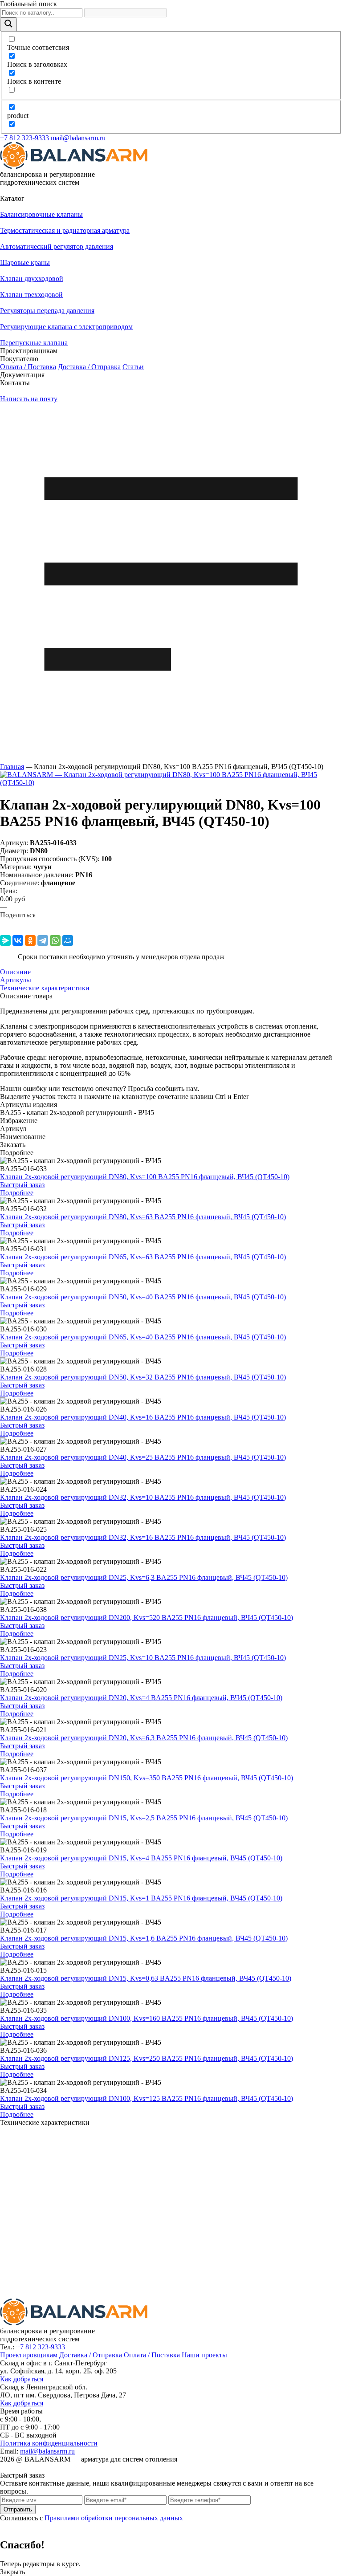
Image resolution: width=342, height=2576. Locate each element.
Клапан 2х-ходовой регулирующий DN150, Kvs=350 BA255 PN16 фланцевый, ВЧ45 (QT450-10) (147, 1778)
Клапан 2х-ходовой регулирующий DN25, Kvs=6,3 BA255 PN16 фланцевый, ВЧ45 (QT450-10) (144, 1577)
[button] (171, 199)
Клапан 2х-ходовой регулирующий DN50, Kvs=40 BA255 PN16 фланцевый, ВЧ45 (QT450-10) (143, 1297)
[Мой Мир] (68, 940)
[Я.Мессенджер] (5, 940)
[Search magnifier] (8, 24)
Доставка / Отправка (89, 367)
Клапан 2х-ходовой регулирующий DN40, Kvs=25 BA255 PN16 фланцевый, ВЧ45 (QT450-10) (143, 1457)
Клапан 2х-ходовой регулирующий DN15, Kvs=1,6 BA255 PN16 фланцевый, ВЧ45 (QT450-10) (144, 1938)
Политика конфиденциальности (49, 2443)
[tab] (171, 972)
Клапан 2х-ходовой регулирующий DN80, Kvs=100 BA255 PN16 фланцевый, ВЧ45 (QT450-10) (145, 1177)
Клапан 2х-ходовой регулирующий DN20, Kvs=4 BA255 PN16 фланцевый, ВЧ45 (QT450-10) (141, 1698)
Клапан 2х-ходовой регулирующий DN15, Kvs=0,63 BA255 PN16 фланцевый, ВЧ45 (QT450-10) (146, 1978)
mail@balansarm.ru (78, 138)
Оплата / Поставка (28, 367)
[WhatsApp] (55, 940)
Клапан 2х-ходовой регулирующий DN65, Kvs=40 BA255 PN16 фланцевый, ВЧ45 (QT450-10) (143, 1337)
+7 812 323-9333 (24, 138)
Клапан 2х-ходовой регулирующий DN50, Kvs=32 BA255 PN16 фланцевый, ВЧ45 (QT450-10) (143, 1377)
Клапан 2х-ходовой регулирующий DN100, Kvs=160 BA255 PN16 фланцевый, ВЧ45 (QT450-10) (147, 2018)
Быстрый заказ (22, 1185)
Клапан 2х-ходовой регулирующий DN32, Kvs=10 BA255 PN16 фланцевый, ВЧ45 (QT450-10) (143, 1497)
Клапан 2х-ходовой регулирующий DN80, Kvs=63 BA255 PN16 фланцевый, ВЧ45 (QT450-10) (143, 1217)
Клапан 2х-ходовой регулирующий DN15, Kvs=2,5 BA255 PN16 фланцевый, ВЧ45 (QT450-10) (144, 1818)
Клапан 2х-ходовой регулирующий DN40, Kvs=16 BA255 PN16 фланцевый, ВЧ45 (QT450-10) (143, 1417)
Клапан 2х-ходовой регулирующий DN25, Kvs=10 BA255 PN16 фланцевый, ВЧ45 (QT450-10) (143, 1658)
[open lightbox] (171, 783)
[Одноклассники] (30, 940)
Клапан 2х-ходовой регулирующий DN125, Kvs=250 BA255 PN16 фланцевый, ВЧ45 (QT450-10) (147, 2058)
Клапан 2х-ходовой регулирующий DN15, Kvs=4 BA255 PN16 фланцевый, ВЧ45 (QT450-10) (141, 1858)
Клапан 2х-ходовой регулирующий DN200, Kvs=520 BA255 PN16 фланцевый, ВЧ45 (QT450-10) (147, 1618)
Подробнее (17, 1193)
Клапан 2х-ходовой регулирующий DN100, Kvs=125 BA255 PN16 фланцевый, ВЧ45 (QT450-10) (147, 2098)
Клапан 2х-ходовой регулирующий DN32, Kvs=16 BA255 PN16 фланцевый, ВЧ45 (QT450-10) (143, 1537)
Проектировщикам (29, 2355)
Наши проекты (204, 2355)
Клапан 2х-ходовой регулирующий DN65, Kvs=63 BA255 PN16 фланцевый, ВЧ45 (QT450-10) (143, 1257)
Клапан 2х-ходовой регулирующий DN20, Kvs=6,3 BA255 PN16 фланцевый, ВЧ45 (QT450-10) (144, 1738)
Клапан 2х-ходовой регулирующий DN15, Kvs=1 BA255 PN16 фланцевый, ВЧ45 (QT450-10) (141, 1898)
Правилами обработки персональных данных (114, 2518)
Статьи (133, 367)
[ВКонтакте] (18, 940)
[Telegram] (43, 940)
